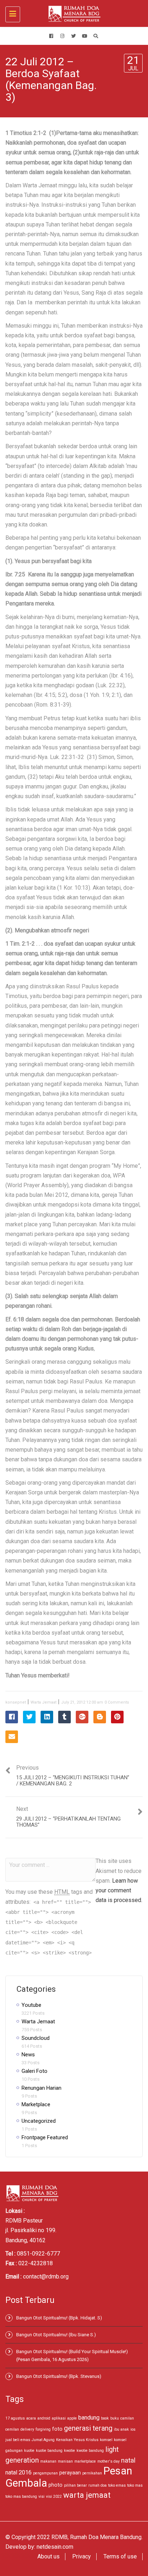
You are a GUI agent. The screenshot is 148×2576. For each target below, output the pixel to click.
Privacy (82, 2556)
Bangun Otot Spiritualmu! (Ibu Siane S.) (56, 2335)
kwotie (70, 2451)
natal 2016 (18, 2472)
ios (133, 2429)
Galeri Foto (34, 2071)
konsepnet (16, 1702)
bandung (89, 2418)
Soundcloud (36, 2038)
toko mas (135, 2485)
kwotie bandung (90, 2451)
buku (115, 2418)
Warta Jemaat (43, 1702)
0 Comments (117, 1702)
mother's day (108, 2461)
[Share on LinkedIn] (47, 1717)
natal (128, 2460)
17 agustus (15, 2418)
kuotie (29, 2451)
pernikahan (92, 2473)
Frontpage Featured (45, 2137)
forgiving (43, 2429)
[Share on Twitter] (29, 1717)
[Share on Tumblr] (64, 1717)
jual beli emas (18, 2440)
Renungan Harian (41, 2088)
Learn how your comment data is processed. (119, 1890)
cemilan (12, 2429)
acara (31, 2418)
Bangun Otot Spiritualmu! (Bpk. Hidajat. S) (59, 2318)
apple (72, 2418)
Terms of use (120, 2556)
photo (55, 2485)
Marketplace (36, 2104)
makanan (48, 2461)
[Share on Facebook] (12, 1717)
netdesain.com (55, 2547)
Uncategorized (39, 2121)
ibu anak (121, 2429)
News (28, 2055)
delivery (27, 2429)
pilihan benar (75, 2485)
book (105, 2418)
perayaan (70, 2473)
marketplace (85, 2461)
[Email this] (12, 1737)
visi (41, 2497)
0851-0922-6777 (38, 2254)
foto (57, 2429)
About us (48, 2556)
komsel (106, 2440)
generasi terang (88, 2428)
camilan (127, 2418)
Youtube (31, 2005)
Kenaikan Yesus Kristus (77, 2440)
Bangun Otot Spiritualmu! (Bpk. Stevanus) (59, 2376)
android (44, 2418)
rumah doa (98, 2485)
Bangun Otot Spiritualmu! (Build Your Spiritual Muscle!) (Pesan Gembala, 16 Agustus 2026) (72, 2355)
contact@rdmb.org (46, 2277)
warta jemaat (87, 2495)
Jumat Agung (43, 2440)
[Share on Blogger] (100, 1717)
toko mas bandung (21, 2497)
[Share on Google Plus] (82, 1717)
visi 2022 (54, 2497)
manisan (65, 2461)
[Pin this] (117, 1717)
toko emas (117, 2485)
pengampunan (45, 2473)
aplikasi (59, 2418)
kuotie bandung (49, 2451)
